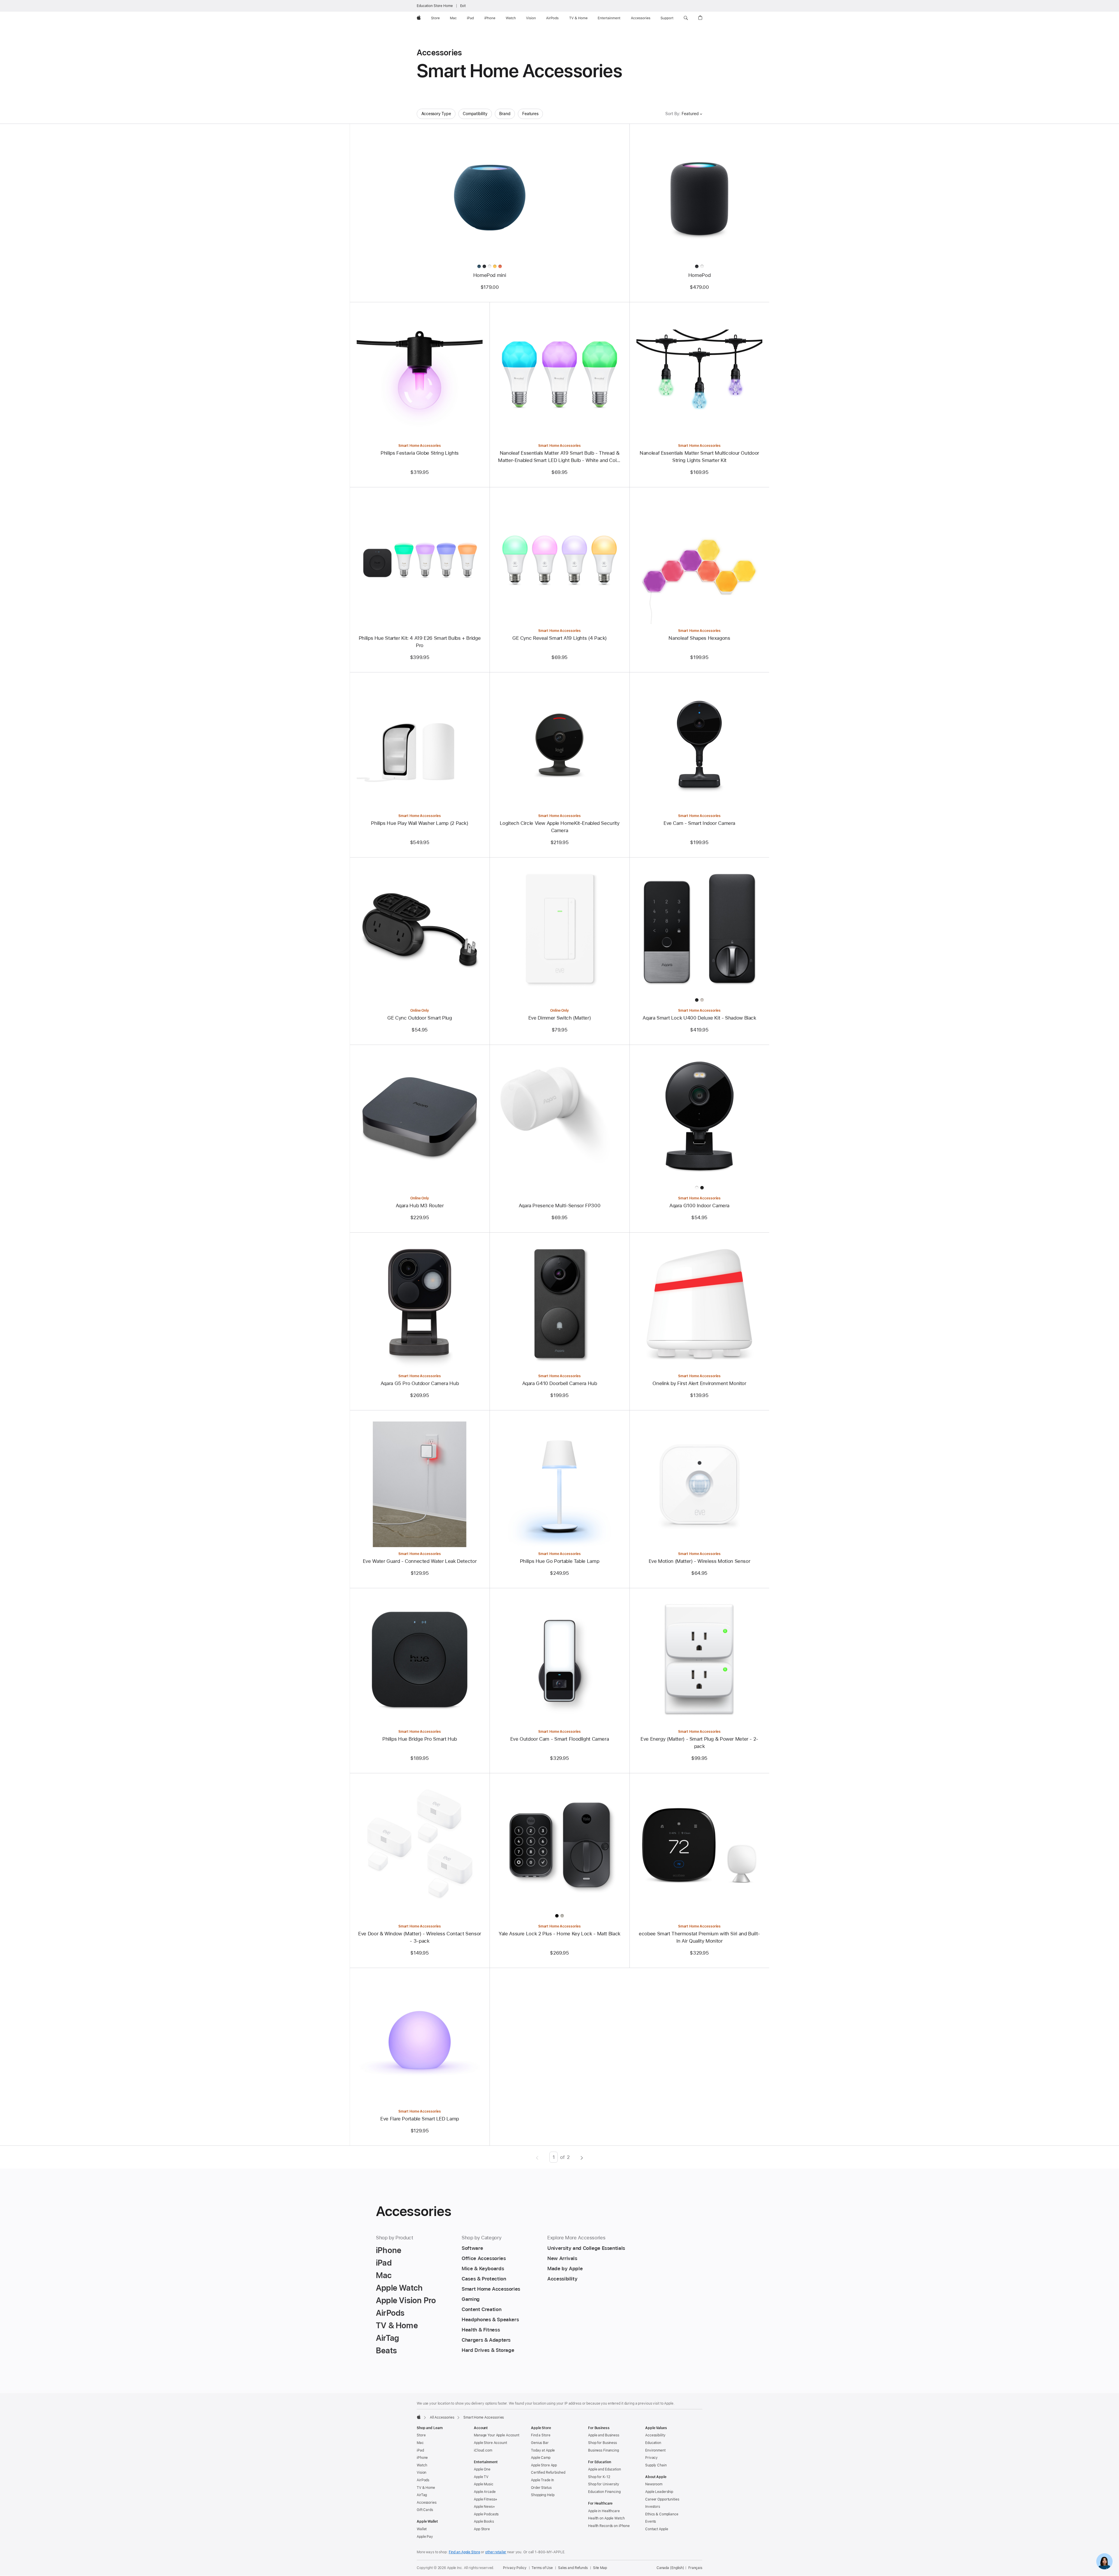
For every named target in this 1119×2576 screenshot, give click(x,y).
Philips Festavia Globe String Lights (420, 453)
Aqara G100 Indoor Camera (699, 1206)
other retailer (496, 2552)
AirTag (422, 2495)
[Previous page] (537, 2157)
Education (653, 2443)
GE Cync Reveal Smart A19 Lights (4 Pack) (559, 638)
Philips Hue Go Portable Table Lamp (559, 1561)
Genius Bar (540, 2443)
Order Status (541, 2488)
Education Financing (604, 2492)
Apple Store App (544, 2465)
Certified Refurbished (548, 2473)
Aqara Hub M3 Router (420, 1206)
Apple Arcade (485, 2492)
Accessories (427, 2503)
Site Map (600, 2568)
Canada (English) (670, 2568)
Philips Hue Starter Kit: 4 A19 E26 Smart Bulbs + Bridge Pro (420, 642)
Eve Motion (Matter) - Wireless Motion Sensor (700, 1561)
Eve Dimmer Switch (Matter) (559, 1018)
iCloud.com (483, 2450)
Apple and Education (605, 2469)
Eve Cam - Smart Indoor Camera (699, 823)
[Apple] (419, 2417)
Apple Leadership (659, 2492)
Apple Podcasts (486, 2514)
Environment (655, 2450)
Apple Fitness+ (486, 2499)
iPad (420, 2450)
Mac (420, 2443)
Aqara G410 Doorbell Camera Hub (560, 1383)
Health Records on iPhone (609, 2526)
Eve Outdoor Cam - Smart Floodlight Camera (560, 1739)
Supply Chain (656, 2465)
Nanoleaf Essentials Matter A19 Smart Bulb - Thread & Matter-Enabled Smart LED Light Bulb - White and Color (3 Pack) (559, 457)
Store (421, 2435)
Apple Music (484, 2484)
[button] (686, 18)
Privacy (651, 2458)
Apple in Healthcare (604, 2511)
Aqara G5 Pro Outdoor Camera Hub (420, 1383)
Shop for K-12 (599, 2477)
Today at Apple (543, 2450)
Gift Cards (425, 2510)
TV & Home (426, 2488)
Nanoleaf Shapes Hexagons (699, 638)
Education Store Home (435, 6)
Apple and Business (604, 2435)
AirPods (423, 2480)
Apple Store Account (490, 2443)
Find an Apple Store (465, 2552)
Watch (422, 2465)
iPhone (422, 2458)
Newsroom (654, 2484)
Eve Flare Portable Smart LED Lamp (420, 2119)
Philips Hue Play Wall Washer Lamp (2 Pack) (419, 823)
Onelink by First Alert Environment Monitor (699, 1383)
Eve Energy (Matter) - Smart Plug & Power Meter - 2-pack (699, 1743)
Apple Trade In (542, 2480)
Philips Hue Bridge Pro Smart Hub (420, 1739)
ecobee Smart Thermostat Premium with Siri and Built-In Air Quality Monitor (699, 1937)
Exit (463, 6)
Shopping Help (543, 2495)
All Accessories (442, 2417)
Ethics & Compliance (662, 2514)
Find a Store (541, 2435)
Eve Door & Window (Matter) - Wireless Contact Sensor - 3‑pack (420, 1937)
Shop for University (604, 2484)
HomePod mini (490, 275)
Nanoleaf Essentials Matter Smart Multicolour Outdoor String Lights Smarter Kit (699, 457)
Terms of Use (542, 2568)
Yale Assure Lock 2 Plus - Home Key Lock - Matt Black (559, 1934)
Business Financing (604, 2450)
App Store (482, 2529)
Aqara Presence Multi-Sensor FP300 (560, 1206)
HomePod (699, 275)
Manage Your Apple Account (497, 2435)
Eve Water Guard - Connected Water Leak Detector (420, 1561)
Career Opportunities (662, 2499)
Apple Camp (541, 2458)
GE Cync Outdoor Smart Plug (419, 1018)
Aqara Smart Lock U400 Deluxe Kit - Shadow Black (699, 1018)
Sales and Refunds (573, 2568)
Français (695, 2568)
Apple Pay (425, 2537)
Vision (422, 2473)
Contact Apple (657, 2529)
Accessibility (655, 2435)
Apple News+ (484, 2507)
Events (651, 2521)
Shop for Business (602, 2443)
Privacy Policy (515, 2568)
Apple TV (481, 2477)
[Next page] (582, 2157)
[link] (1104, 2561)
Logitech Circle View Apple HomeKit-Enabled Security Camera (560, 827)
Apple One (482, 2469)
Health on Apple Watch (606, 2518)
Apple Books (484, 2521)
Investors (653, 2507)
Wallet (422, 2529)
